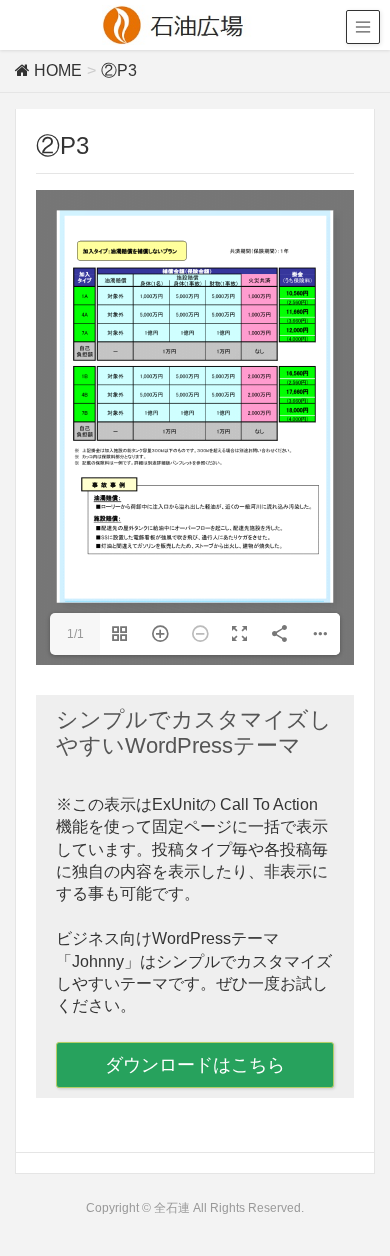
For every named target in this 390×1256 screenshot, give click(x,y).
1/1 (75, 634)
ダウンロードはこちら (195, 1065)
